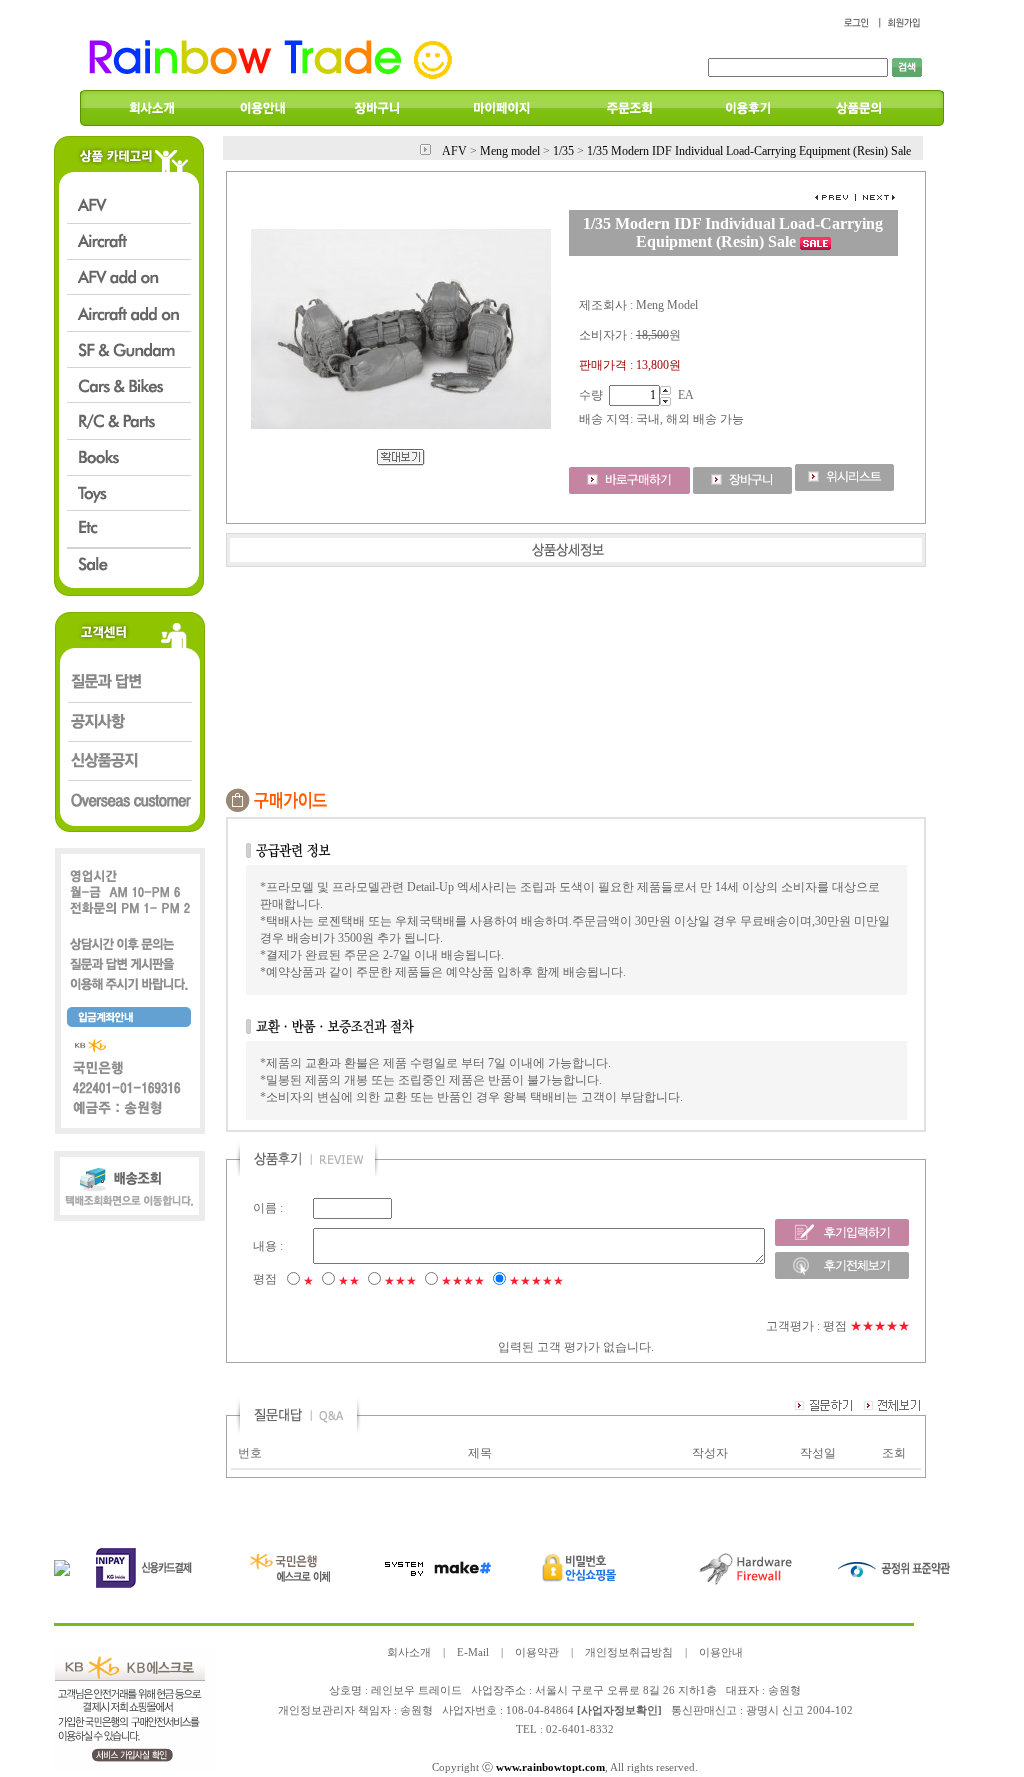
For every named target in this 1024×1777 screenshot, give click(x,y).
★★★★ (463, 1281)
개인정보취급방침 (629, 1652)
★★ (349, 1281)
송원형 (416, 1710)
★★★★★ (536, 1281)
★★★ (400, 1281)
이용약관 (537, 1652)
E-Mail (473, 1652)
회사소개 (409, 1652)
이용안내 (721, 1652)
